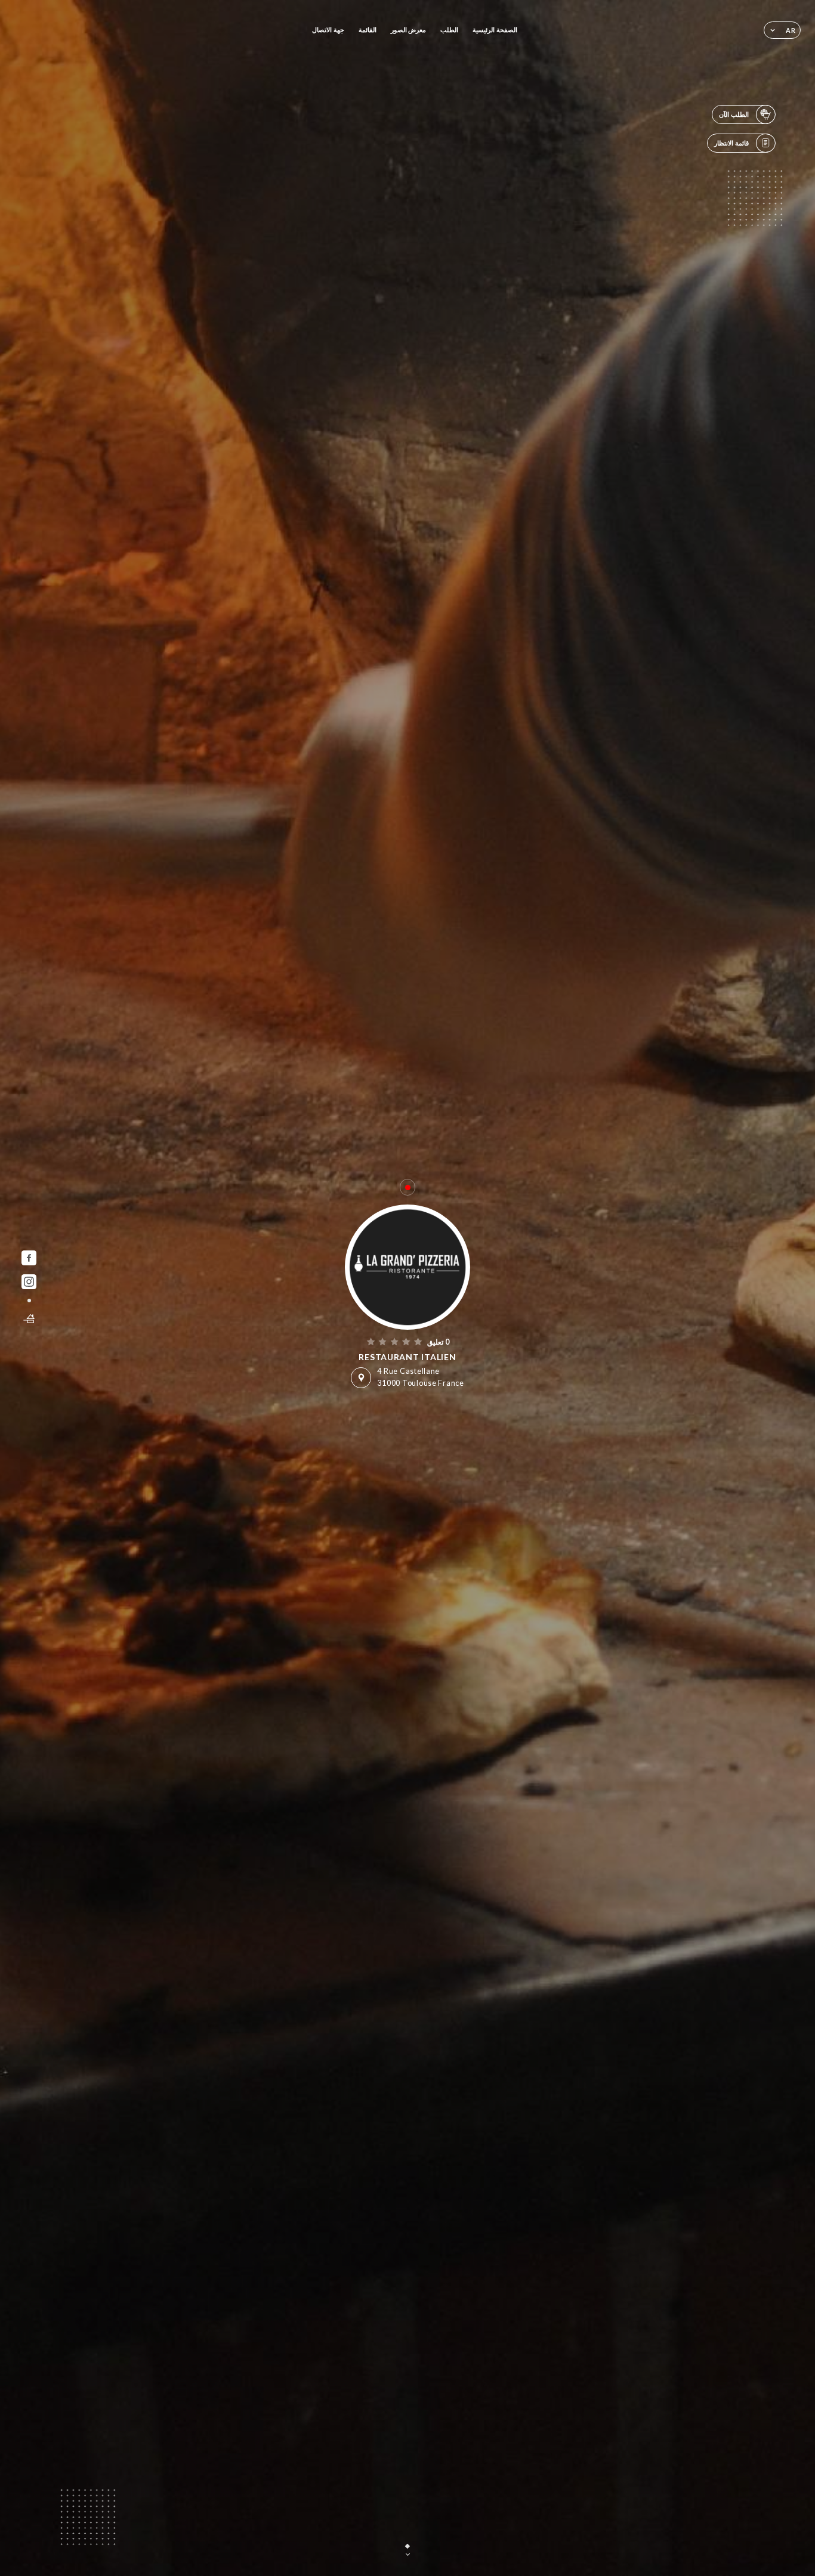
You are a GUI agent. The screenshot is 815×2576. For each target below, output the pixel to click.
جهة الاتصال (328, 30)
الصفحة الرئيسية (495, 30)
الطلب (449, 30)
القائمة (368, 30)
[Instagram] (29, 1282)
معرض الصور (409, 30)
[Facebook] (29, 1258)
